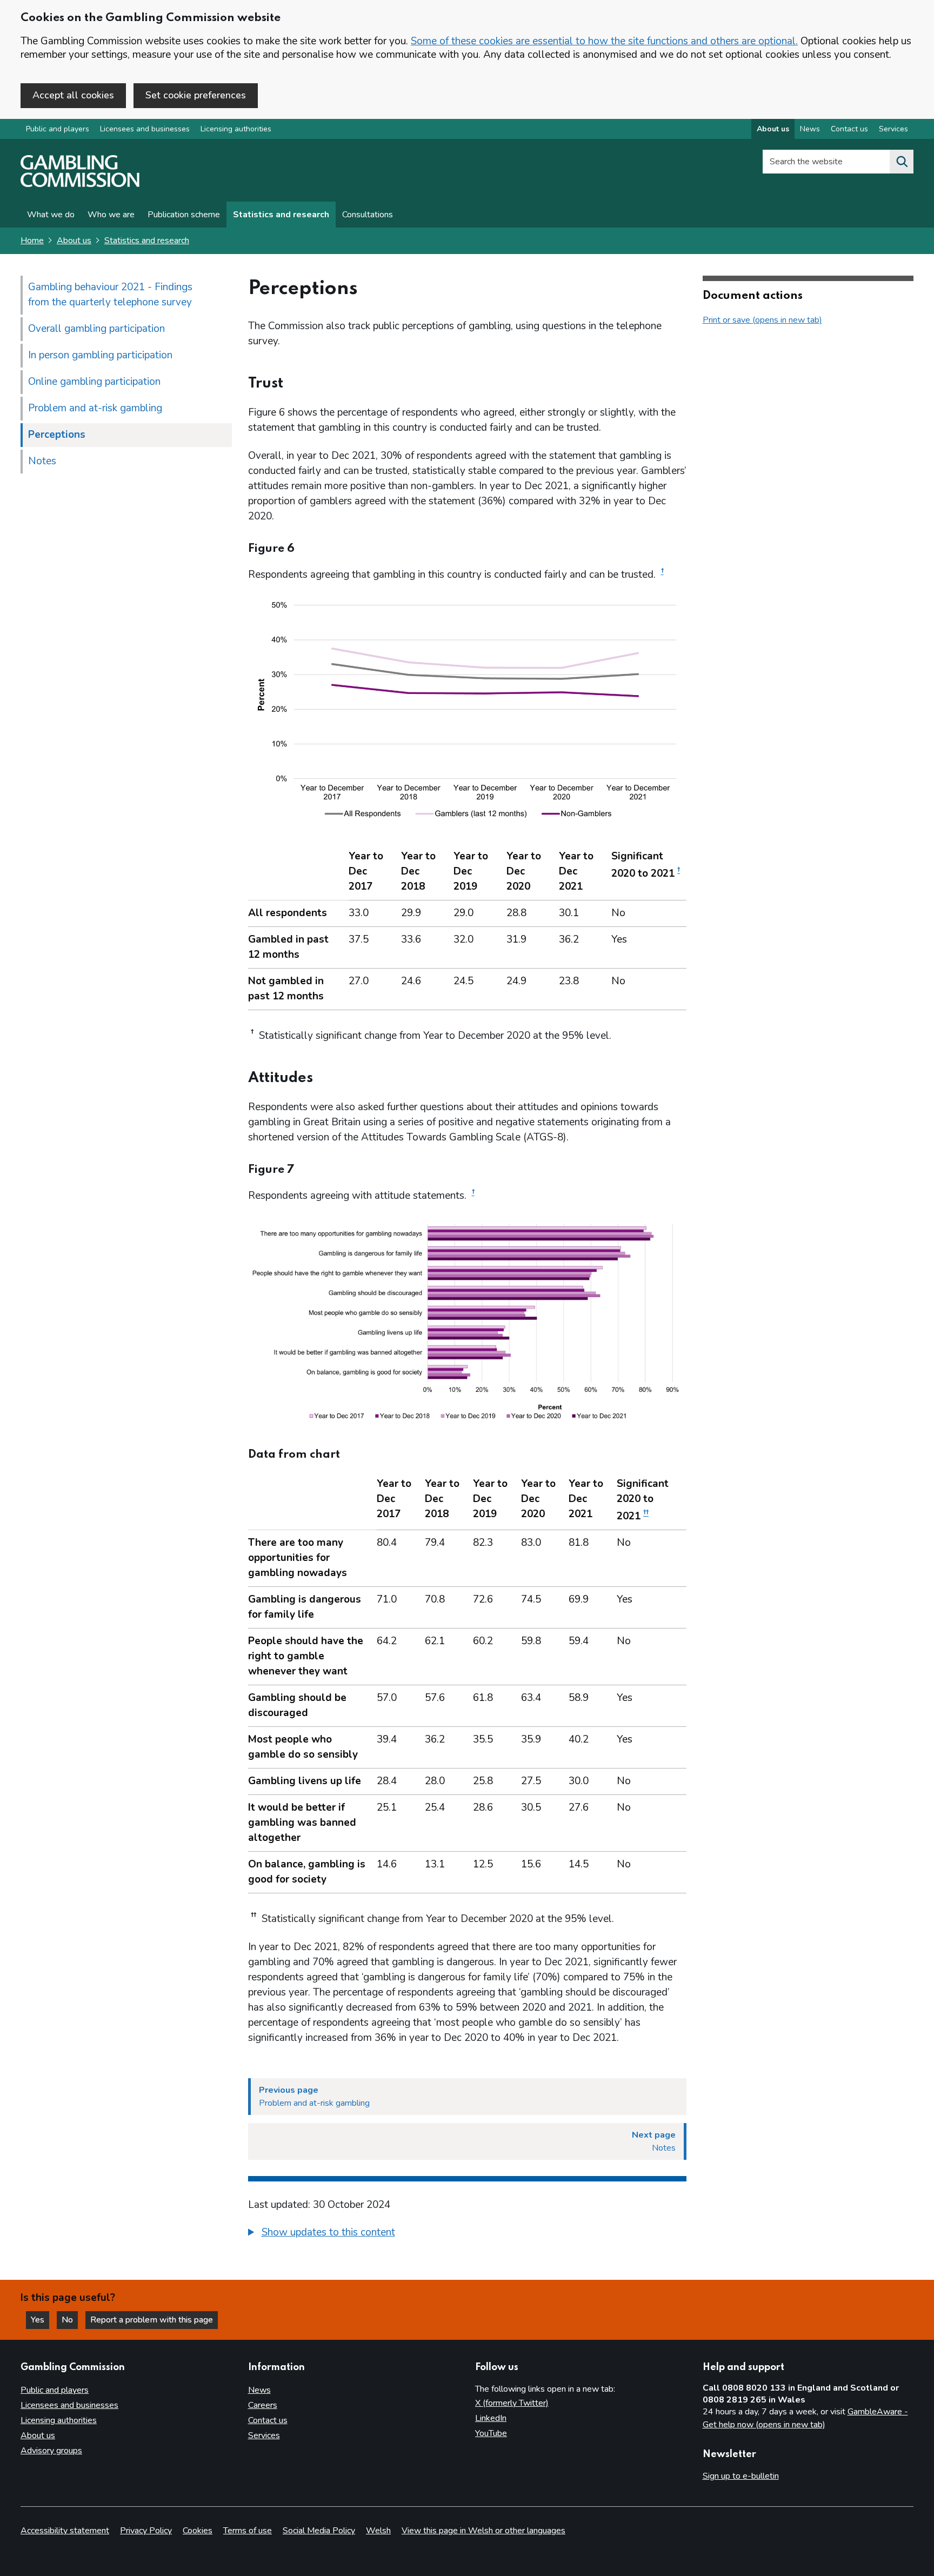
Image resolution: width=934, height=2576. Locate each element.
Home (32, 241)
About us (773, 129)
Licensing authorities (236, 129)
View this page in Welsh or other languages (483, 2531)
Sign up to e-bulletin (741, 2476)
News (810, 129)
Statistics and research (281, 215)
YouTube (491, 2433)
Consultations (368, 215)
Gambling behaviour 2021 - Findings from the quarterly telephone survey (110, 295)
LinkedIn (491, 2418)
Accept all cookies (73, 95)
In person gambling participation (100, 355)
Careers (263, 2405)
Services (893, 129)
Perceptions (57, 435)
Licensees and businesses (145, 129)
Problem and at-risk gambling (95, 408)
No (70, 2320)
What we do (51, 215)
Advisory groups (51, 2451)
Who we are (111, 215)
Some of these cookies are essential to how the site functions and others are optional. (604, 41)
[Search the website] (902, 162)
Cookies (198, 2531)
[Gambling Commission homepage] (80, 184)
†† (646, 1513)
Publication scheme (184, 215)
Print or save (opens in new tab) (762, 320)
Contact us (849, 129)
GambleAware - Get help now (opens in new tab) (805, 2418)
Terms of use (248, 2531)
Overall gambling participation (96, 329)
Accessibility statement (65, 2531)
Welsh (378, 2531)
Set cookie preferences (196, 95)
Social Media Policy (319, 2531)
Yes (40, 2320)
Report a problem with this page (152, 2320)
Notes (42, 461)
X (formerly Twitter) (512, 2403)
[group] (467, 2234)
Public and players (58, 129)
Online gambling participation (94, 382)
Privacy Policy (146, 2531)
